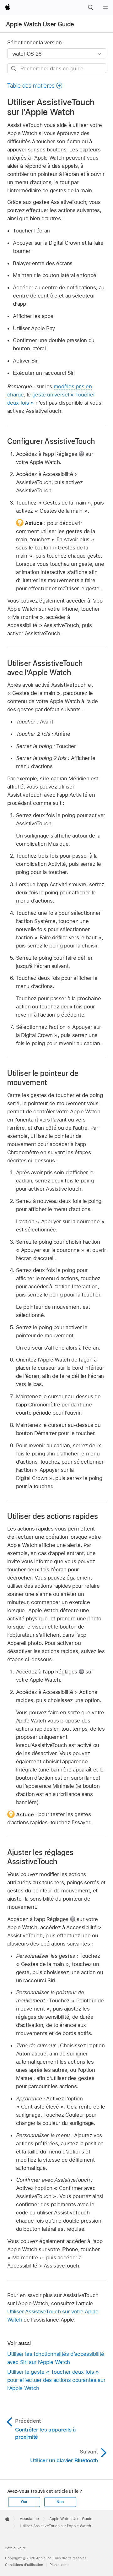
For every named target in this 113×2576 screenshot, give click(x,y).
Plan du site (59, 2565)
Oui (24, 2502)
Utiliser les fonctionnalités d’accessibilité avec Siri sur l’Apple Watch (56, 2358)
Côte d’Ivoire (15, 2548)
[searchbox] (57, 68)
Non (60, 2502)
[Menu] (105, 8)
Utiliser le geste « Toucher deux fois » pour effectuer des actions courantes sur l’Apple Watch (56, 2380)
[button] (90, 8)
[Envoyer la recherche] (14, 69)
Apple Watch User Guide (40, 24)
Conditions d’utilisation (24, 2565)
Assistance (29, 2519)
